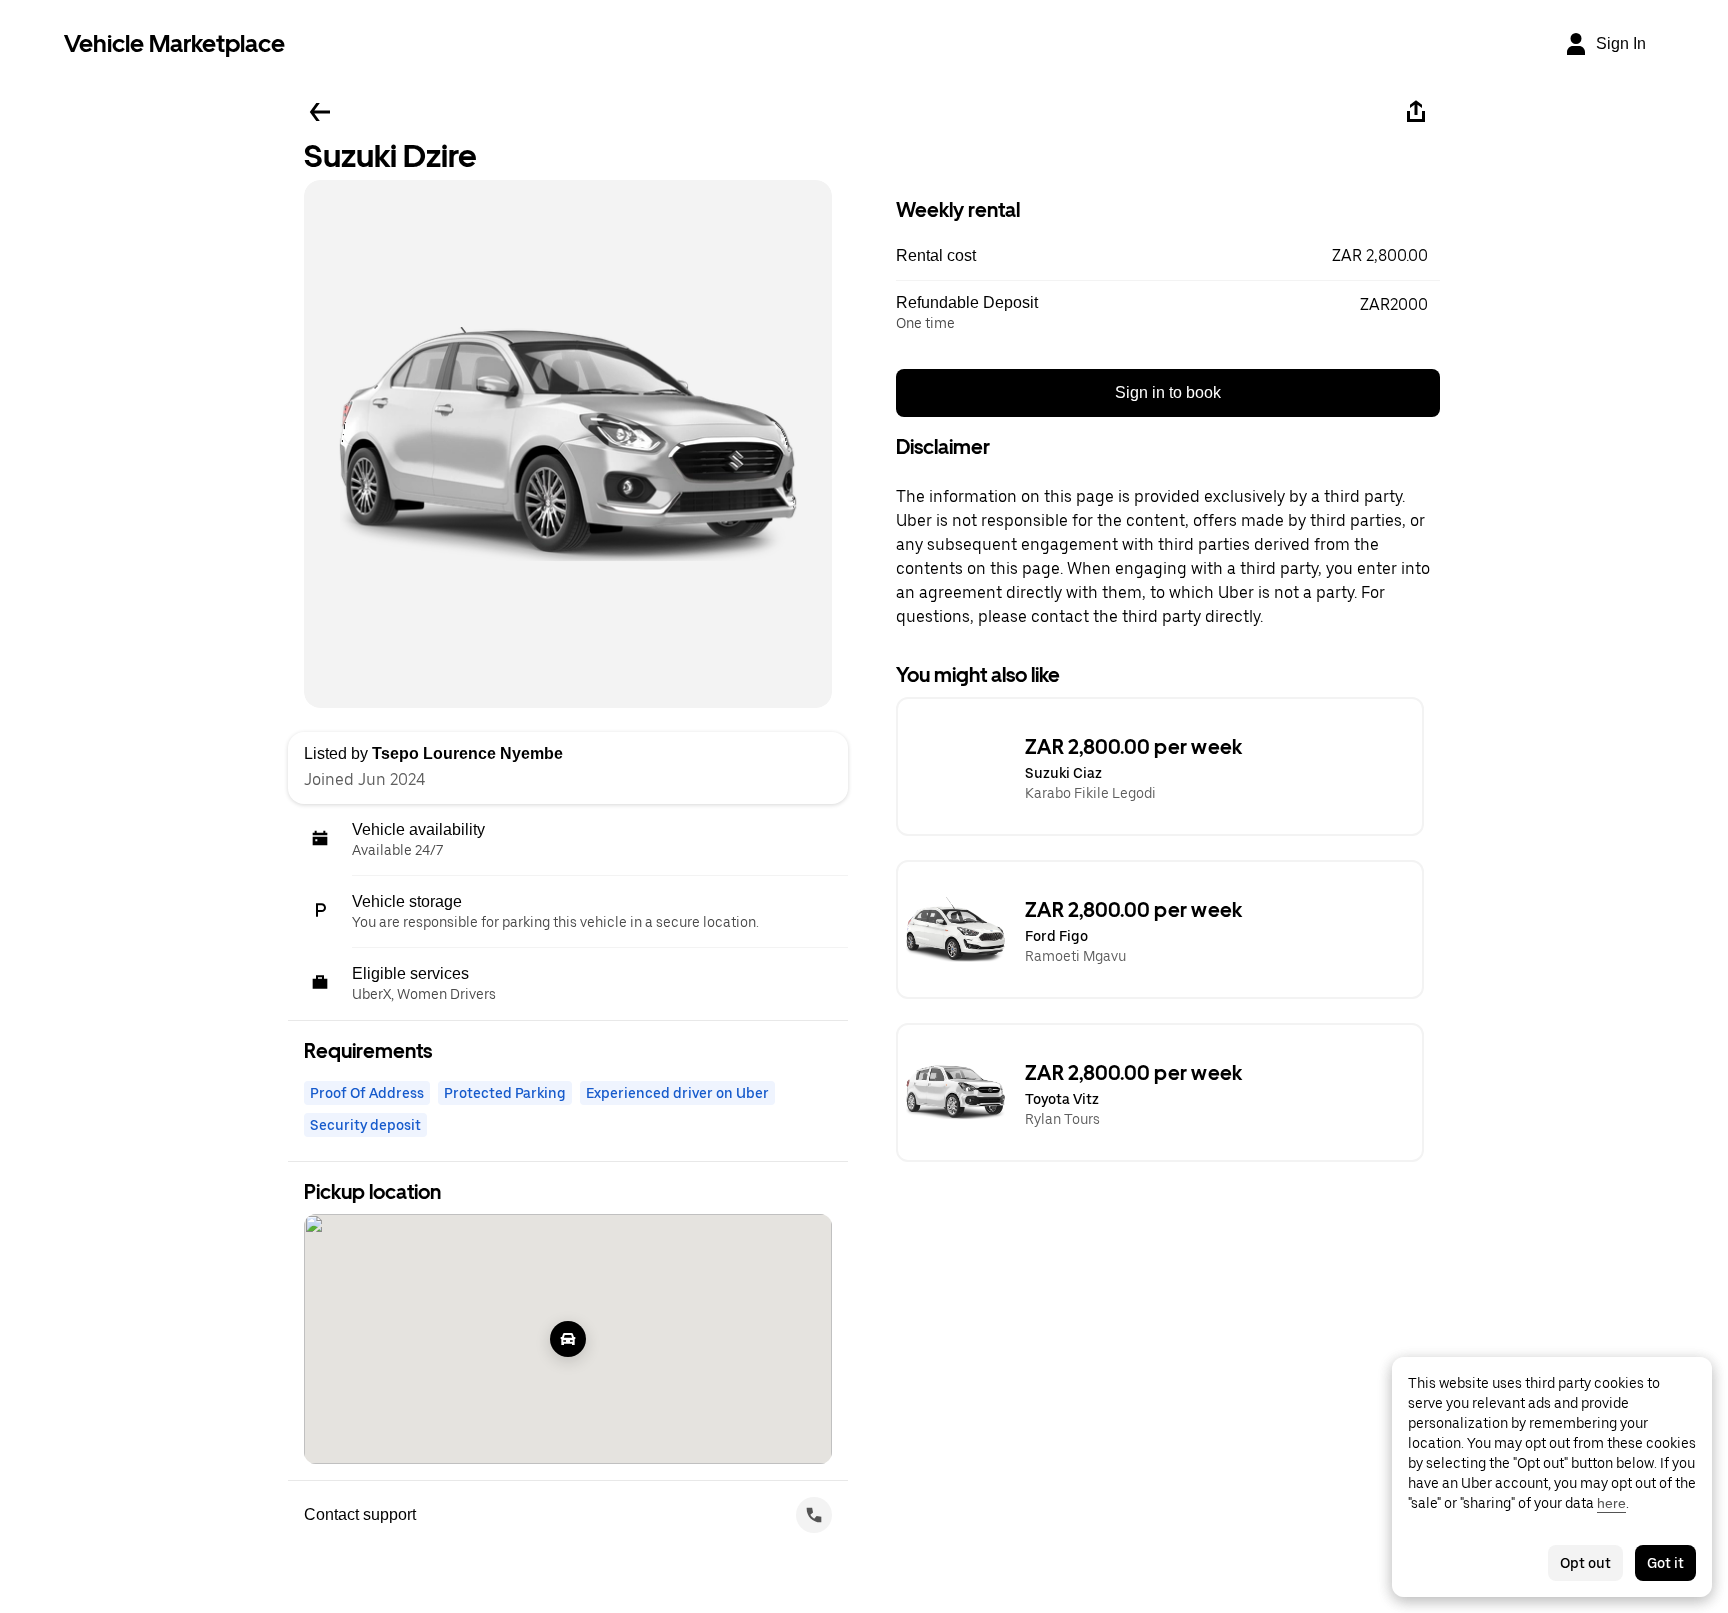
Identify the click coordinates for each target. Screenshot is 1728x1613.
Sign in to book (1168, 392)
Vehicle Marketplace (174, 43)
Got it (1665, 1563)
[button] (1168, 256)
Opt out (1585, 1563)
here (1611, 1503)
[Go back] (320, 112)
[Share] (1416, 112)
